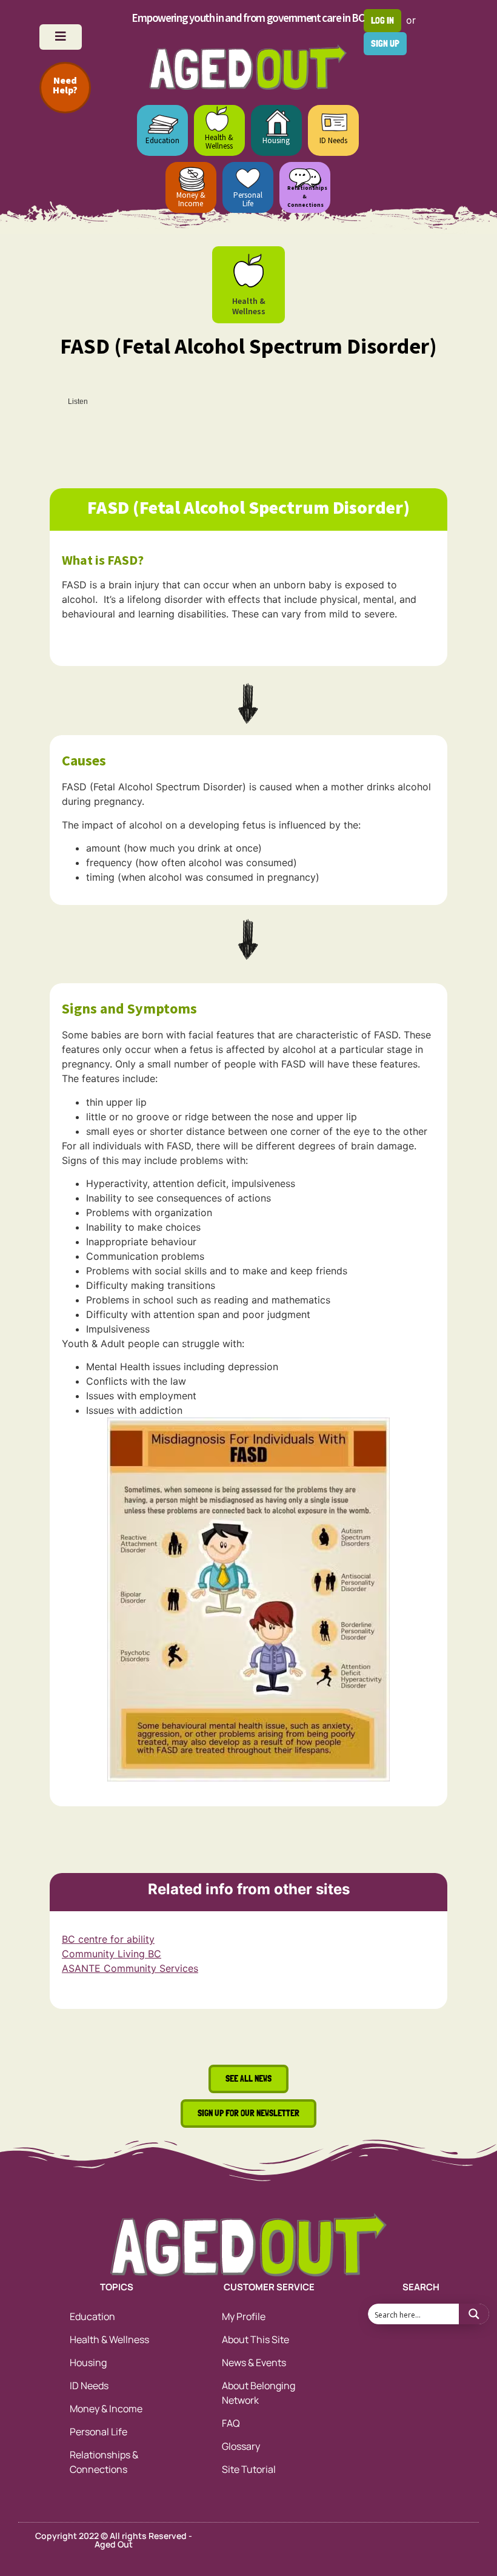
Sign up (385, 43)
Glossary (241, 2446)
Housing (276, 140)
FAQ (231, 2423)
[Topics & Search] (61, 37)
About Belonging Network (259, 2393)
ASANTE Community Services (130, 1968)
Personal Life (248, 199)
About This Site (255, 2339)
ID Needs (333, 140)
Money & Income (191, 199)
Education (162, 140)
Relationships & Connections (104, 2462)
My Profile (244, 2316)
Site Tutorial (249, 2469)
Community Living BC (112, 1954)
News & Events (254, 2362)
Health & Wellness (219, 142)
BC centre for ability (108, 1939)
